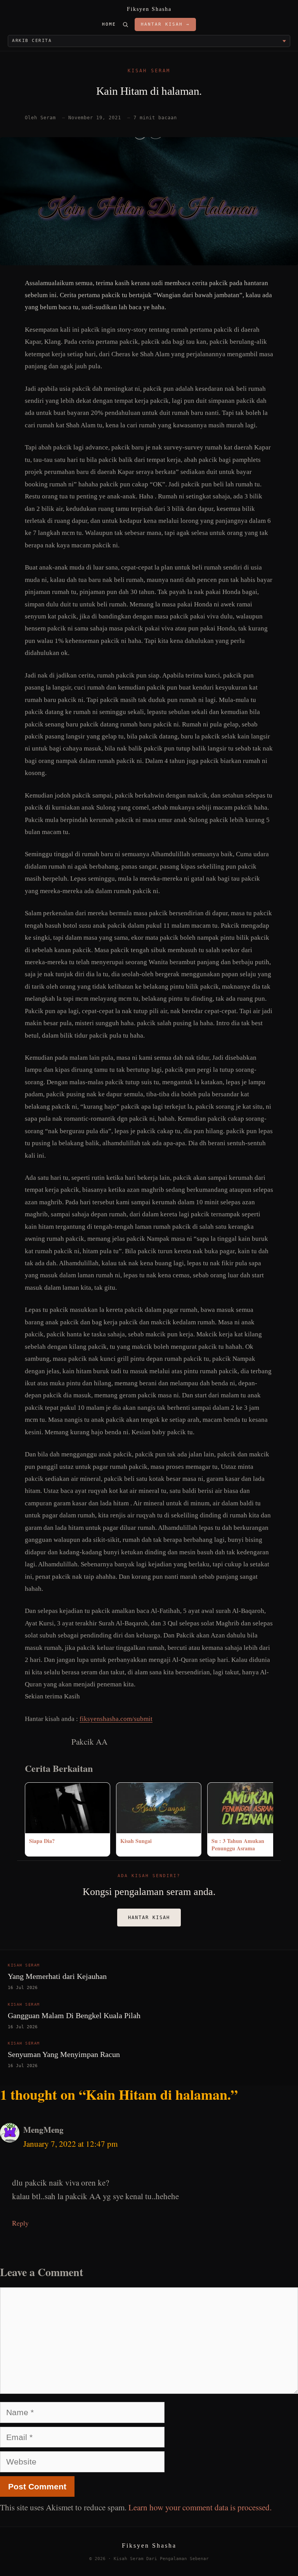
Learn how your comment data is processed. (200, 2507)
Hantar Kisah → (165, 24)
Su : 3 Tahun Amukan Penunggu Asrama (238, 1845)
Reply (20, 2223)
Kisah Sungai (136, 1841)
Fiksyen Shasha (149, 9)
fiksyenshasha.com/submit (116, 1719)
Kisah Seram (149, 71)
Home (109, 24)
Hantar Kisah (149, 1918)
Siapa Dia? (42, 1841)
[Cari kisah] (125, 24)
